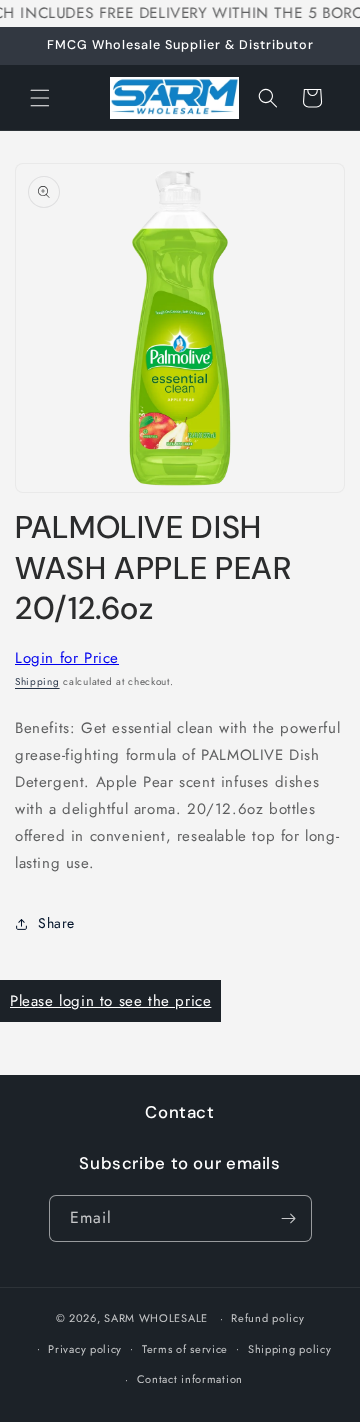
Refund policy (267, 1318)
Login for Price (67, 658)
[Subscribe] (289, 1218)
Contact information (190, 1379)
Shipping (37, 681)
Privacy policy (85, 1349)
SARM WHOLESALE (156, 1318)
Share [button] (56, 923)
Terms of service (185, 1349)
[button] (40, 98)
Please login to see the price (110, 1001)
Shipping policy (290, 1349)
